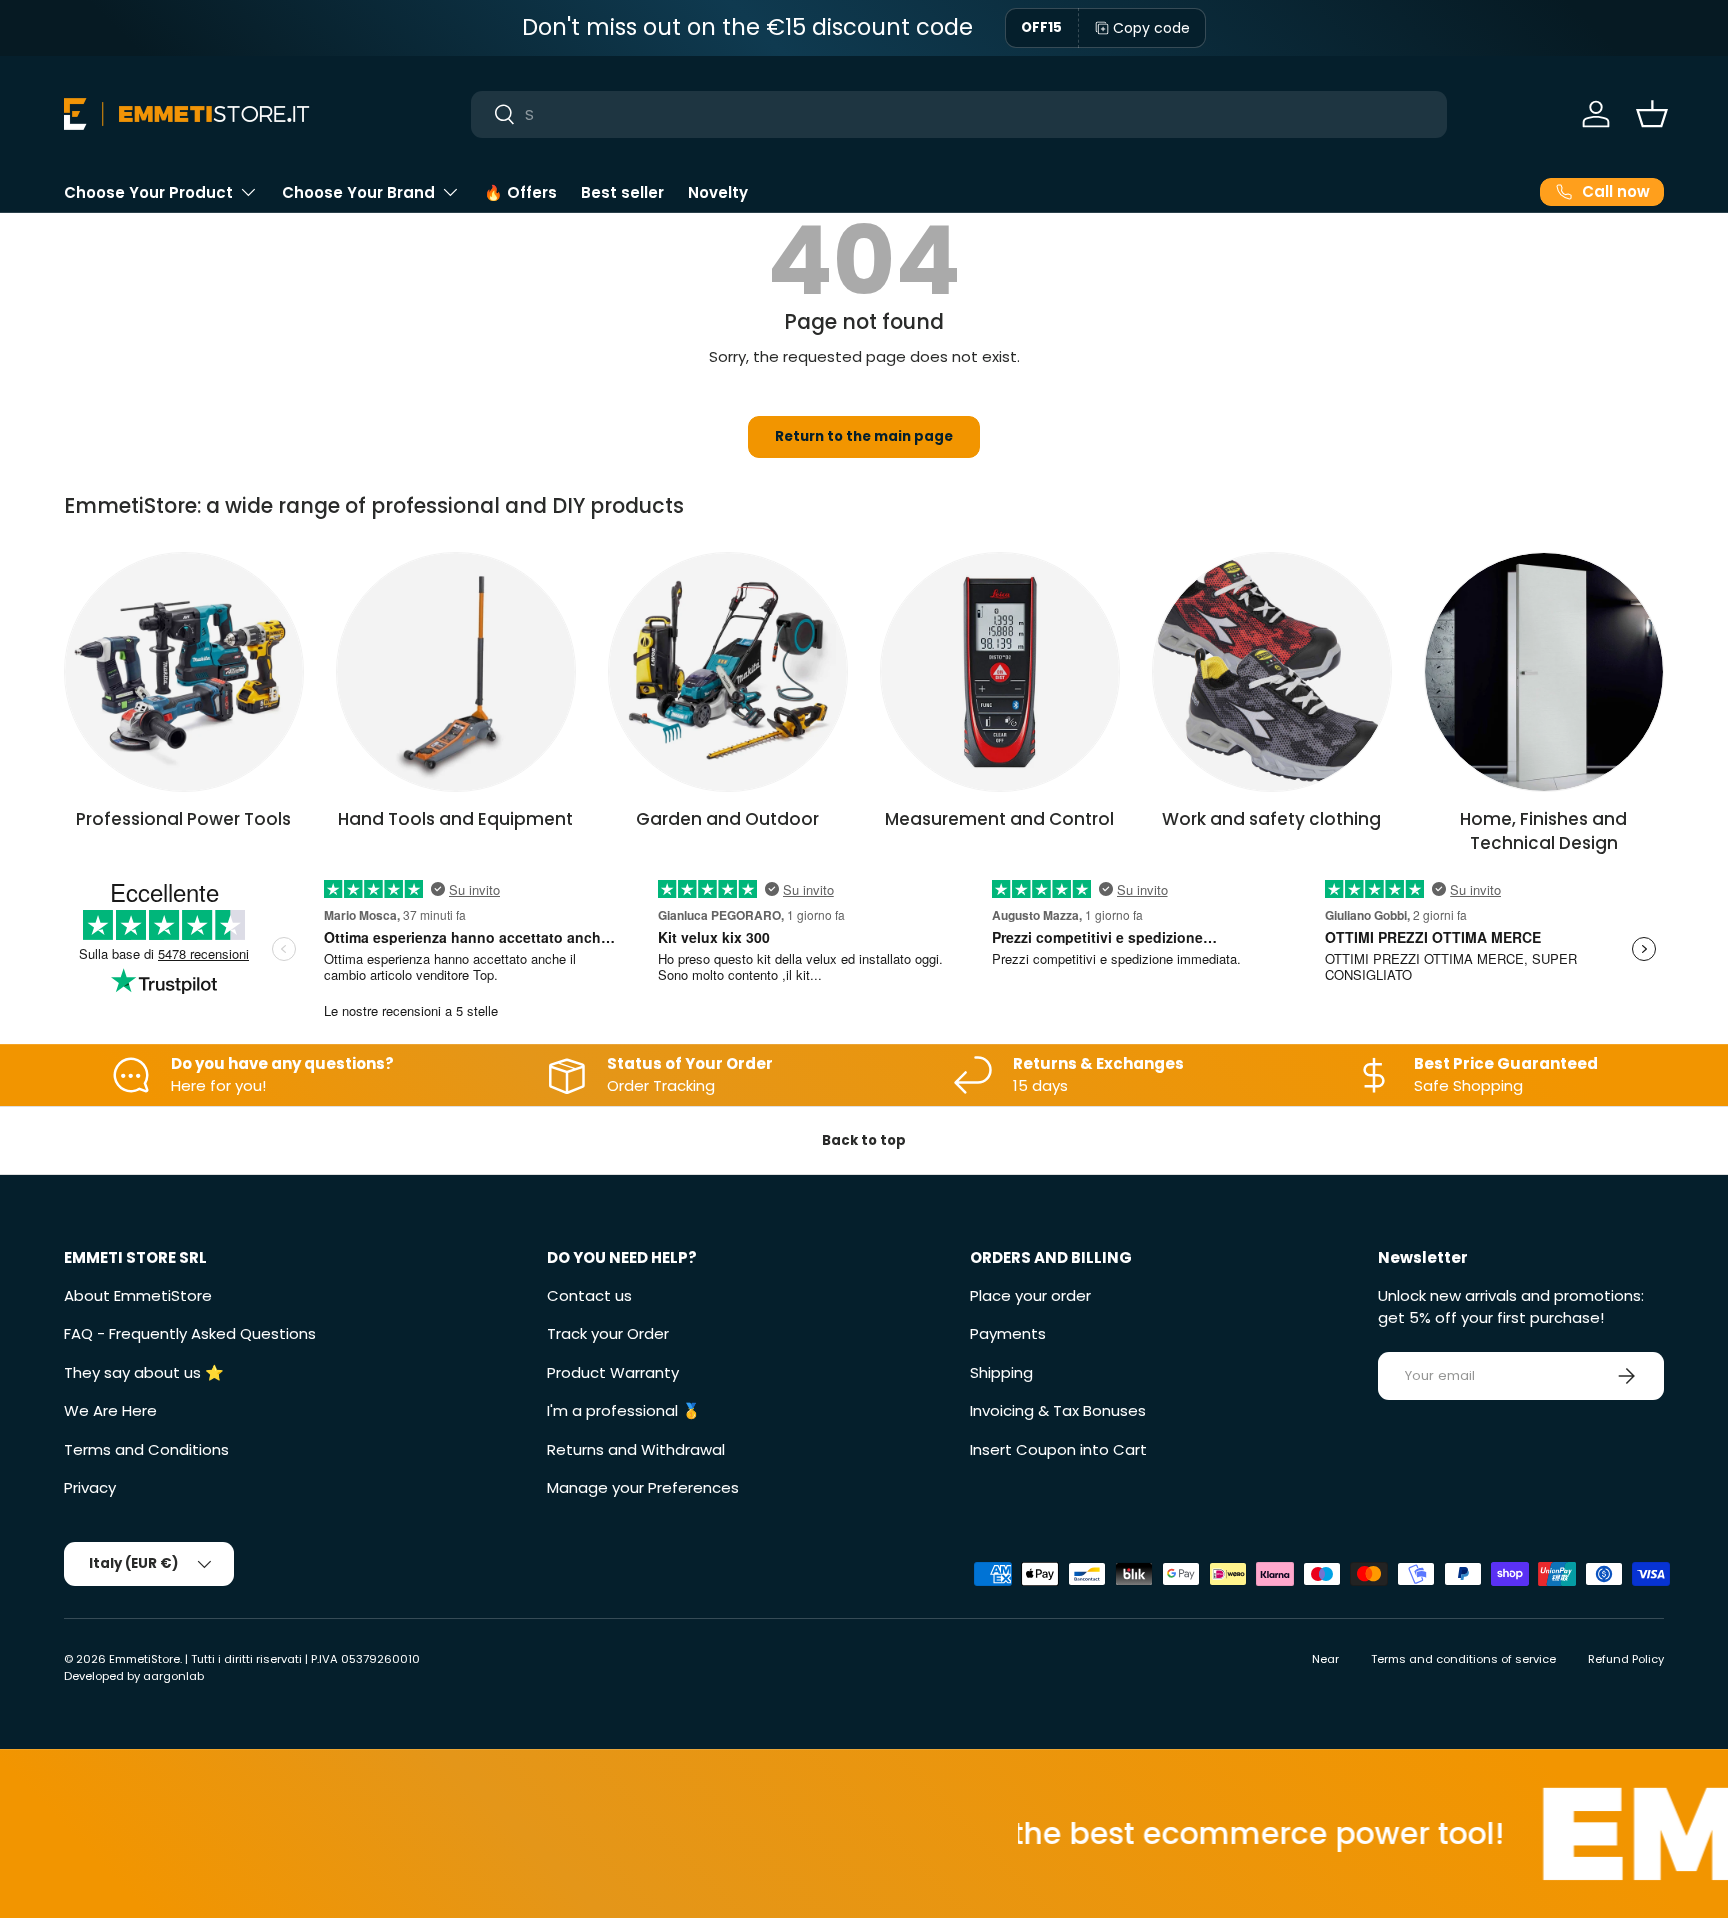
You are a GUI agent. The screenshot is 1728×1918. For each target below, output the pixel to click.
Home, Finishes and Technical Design (1543, 831)
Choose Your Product (148, 192)
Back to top (864, 1140)
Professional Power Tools (183, 819)
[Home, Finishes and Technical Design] (1544, 672)
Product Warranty (613, 1372)
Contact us (589, 1295)
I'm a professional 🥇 (624, 1410)
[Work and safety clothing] (1272, 672)
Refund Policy (1626, 1659)
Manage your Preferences (643, 1487)
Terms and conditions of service (1463, 1659)
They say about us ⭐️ (144, 1372)
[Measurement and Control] (1000, 672)
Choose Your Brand (358, 192)
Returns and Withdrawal (636, 1449)
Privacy (90, 1487)
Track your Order (608, 1333)
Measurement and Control (999, 819)
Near (1325, 1659)
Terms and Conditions (146, 1449)
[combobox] (959, 114)
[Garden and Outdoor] (728, 672)
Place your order (1030, 1295)
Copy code (1151, 28)
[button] (1652, 114)
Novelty (718, 192)
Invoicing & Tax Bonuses (1058, 1410)
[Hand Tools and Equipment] (456, 672)
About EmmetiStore (138, 1295)
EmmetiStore (144, 1659)
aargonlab (173, 1676)
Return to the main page (864, 436)
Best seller (622, 192)
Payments (1008, 1333)
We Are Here (110, 1410)
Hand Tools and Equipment (455, 819)
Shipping (1001, 1372)
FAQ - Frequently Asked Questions (190, 1333)
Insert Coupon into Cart (1058, 1449)
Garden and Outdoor (727, 819)
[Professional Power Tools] (184, 672)
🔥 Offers (520, 192)
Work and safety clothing (1271, 819)
